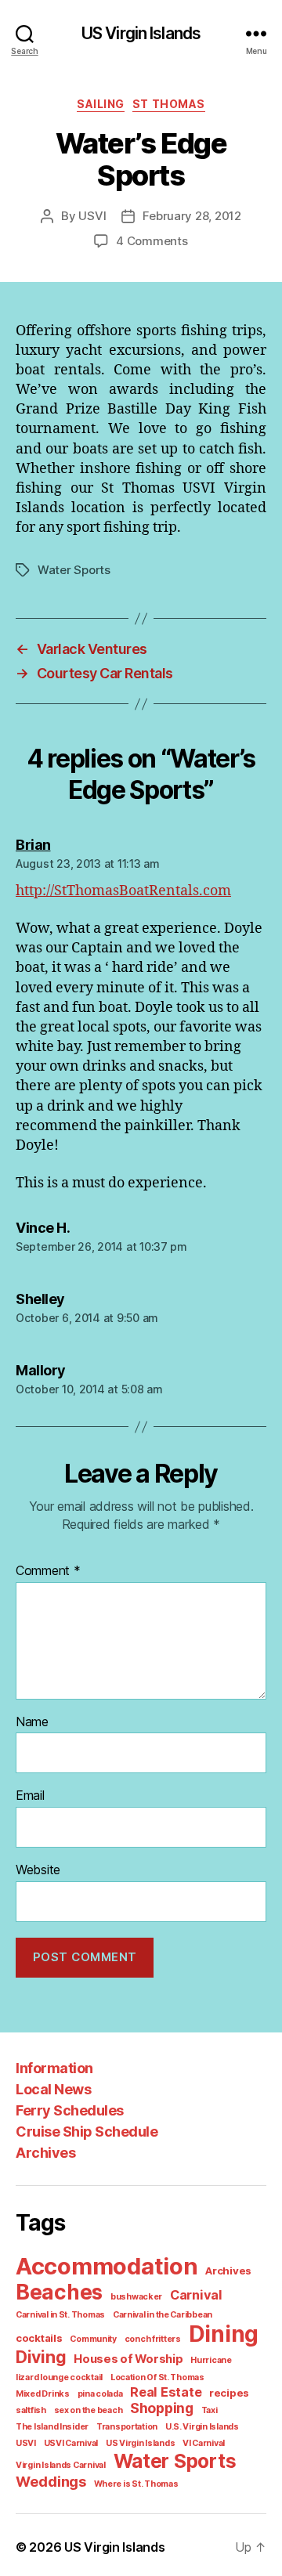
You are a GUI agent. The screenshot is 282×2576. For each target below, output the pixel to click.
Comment (48, 1571)
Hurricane (211, 2360)
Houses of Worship (128, 2359)
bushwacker (136, 2297)
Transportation (127, 2427)
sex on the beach (89, 2410)
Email (30, 1796)
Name (32, 1722)
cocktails (39, 2338)
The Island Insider (52, 2427)
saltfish (31, 2410)
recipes (229, 2393)
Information (54, 2068)
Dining (224, 2334)
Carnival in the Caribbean (163, 2315)
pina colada (100, 2394)
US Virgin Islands (141, 33)
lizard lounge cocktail (59, 2377)
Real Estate (166, 2392)
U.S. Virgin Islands (202, 2427)
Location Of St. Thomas (157, 2377)
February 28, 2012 (192, 216)
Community (93, 2339)
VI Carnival (204, 2443)
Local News (53, 2089)
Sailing (101, 104)
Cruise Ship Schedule (87, 2132)
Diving (41, 2357)
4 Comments (152, 241)
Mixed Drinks (43, 2394)
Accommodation (107, 2266)
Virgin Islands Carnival (61, 2465)
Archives (45, 2153)
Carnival (196, 2295)
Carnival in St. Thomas (60, 2315)
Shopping (162, 2408)
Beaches (59, 2292)
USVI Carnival (71, 2443)
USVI (92, 216)
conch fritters (153, 2339)
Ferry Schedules (70, 2110)
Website (38, 1870)
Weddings (51, 2481)
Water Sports (74, 570)
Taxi (210, 2410)
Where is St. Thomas (136, 2484)
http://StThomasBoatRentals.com (123, 891)
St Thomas (169, 104)
